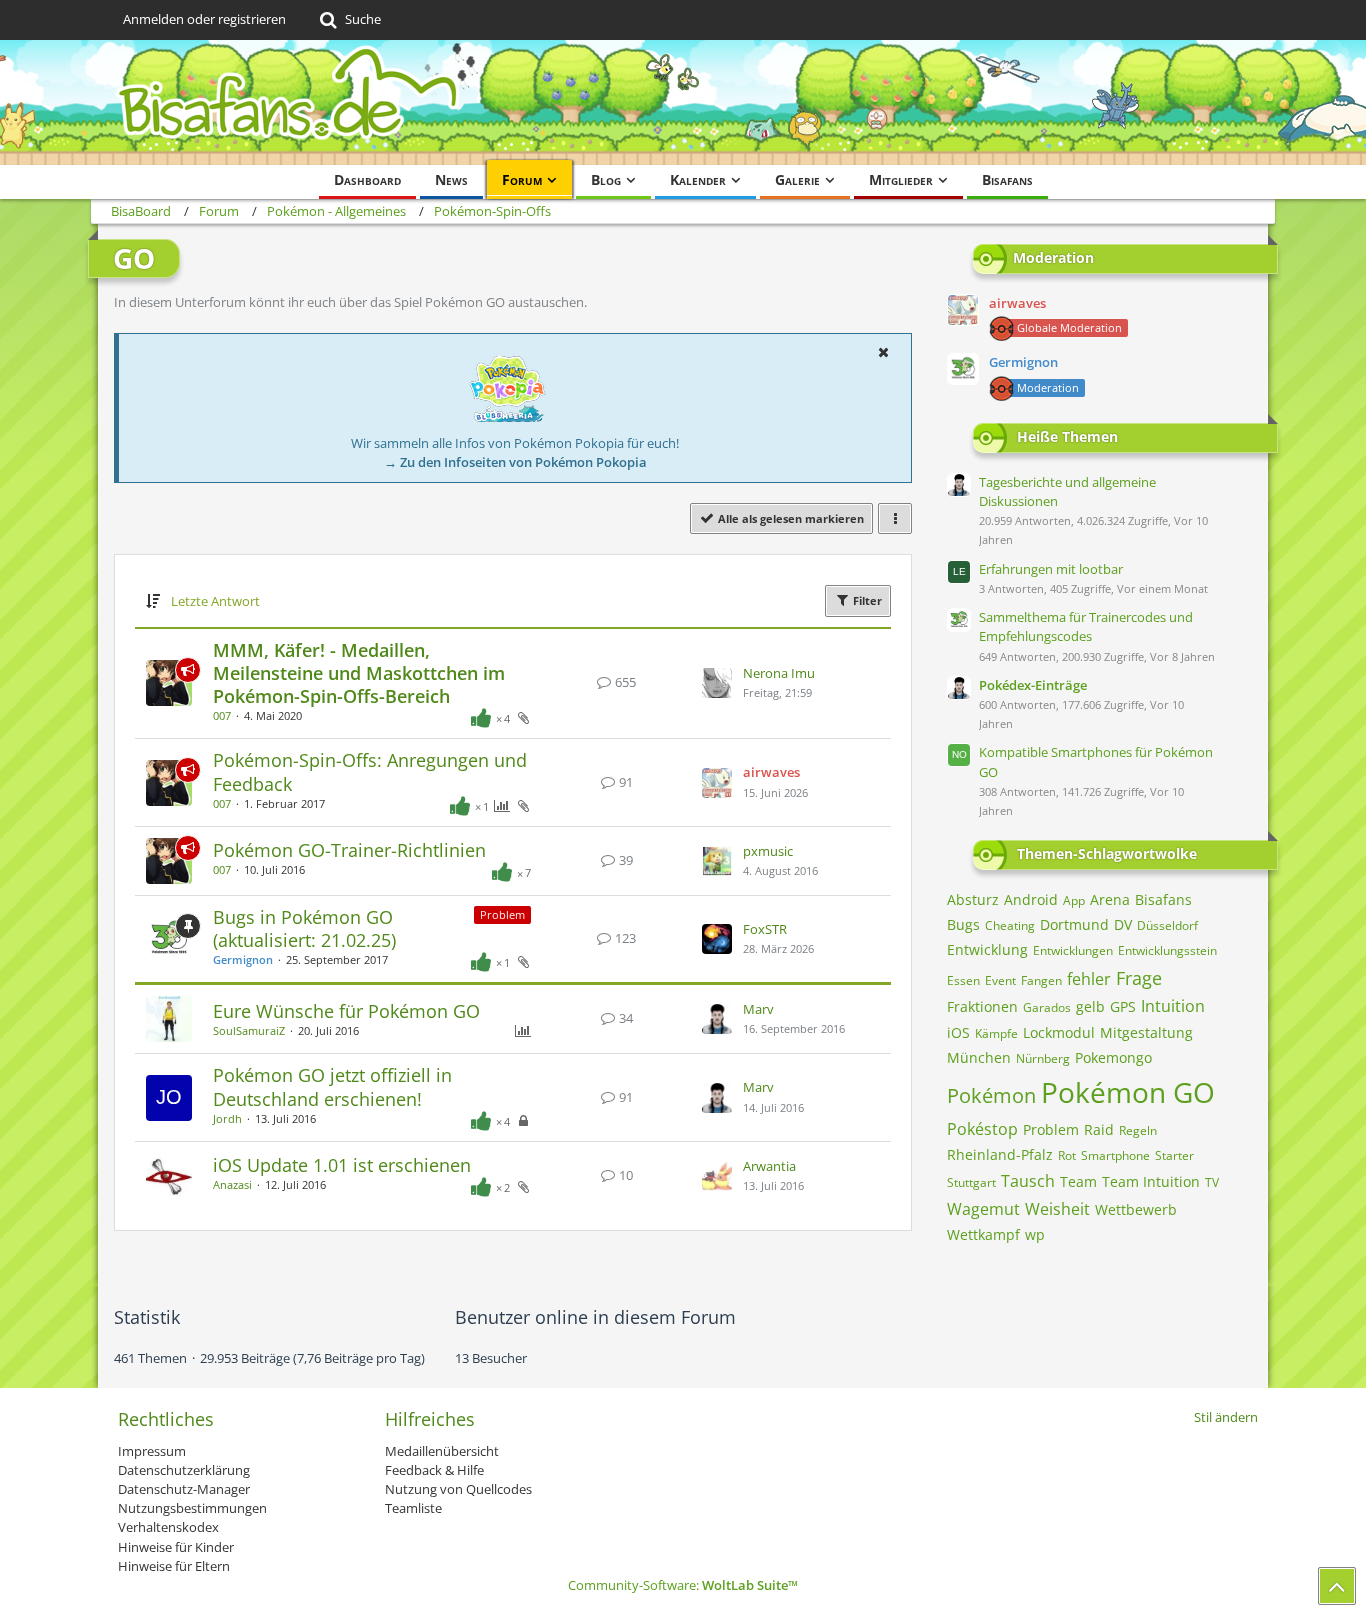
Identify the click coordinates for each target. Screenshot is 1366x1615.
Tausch (1028, 1181)
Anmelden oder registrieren (204, 19)
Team (1078, 1181)
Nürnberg (1043, 1058)
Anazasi (232, 1184)
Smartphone (1115, 1155)
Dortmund (1074, 924)
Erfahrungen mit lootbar (1051, 569)
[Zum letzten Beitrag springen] (717, 683)
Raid (1099, 1129)
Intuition (1173, 1006)
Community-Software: (683, 1585)
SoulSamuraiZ (249, 1030)
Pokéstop (982, 1129)
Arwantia (769, 1166)
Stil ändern (1226, 1417)
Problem (502, 914)
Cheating (1010, 925)
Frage (1139, 978)
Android (1031, 899)
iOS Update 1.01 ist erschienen (342, 1165)
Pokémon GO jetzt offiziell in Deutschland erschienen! (332, 1086)
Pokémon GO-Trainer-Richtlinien (349, 850)
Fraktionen (982, 1006)
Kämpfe (996, 1033)
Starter (1174, 1155)
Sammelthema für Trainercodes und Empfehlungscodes (1086, 626)
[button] (883, 352)
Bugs (963, 924)
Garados (1047, 1007)
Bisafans (1163, 899)
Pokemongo (1113, 1057)
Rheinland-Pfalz (1000, 1154)
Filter (866, 600)
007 (222, 715)
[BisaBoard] (683, 102)
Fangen (1041, 980)
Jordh (227, 1118)
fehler (1089, 979)
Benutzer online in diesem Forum (595, 1317)
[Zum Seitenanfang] (1337, 1586)
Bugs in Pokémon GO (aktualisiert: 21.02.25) (304, 928)
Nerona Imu (779, 673)
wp (1035, 1234)
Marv (758, 1009)
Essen (963, 980)
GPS (1123, 1006)
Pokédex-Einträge (1033, 685)
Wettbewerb (1136, 1209)
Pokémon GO (1128, 1092)
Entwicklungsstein (1167, 950)
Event (1000, 980)
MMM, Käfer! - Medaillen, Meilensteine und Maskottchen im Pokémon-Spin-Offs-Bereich (359, 673)
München (979, 1057)
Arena (1110, 899)
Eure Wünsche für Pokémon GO (346, 1011)
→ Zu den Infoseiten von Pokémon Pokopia (515, 462)
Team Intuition (1151, 1181)
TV (1212, 1182)
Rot (1067, 1155)
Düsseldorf (1167, 925)
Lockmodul (1059, 1032)
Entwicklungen (1073, 950)
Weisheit (1057, 1209)
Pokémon (991, 1095)
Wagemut (983, 1209)
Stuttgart (971, 1182)
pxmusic (768, 851)
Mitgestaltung (1146, 1032)
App (1074, 900)
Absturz (973, 899)
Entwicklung (987, 949)
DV (1123, 924)
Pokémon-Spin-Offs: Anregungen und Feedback (370, 771)
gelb (1090, 1006)
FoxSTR (765, 929)
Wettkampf (983, 1234)
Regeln (1138, 1130)
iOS (958, 1032)
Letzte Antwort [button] (215, 601)
